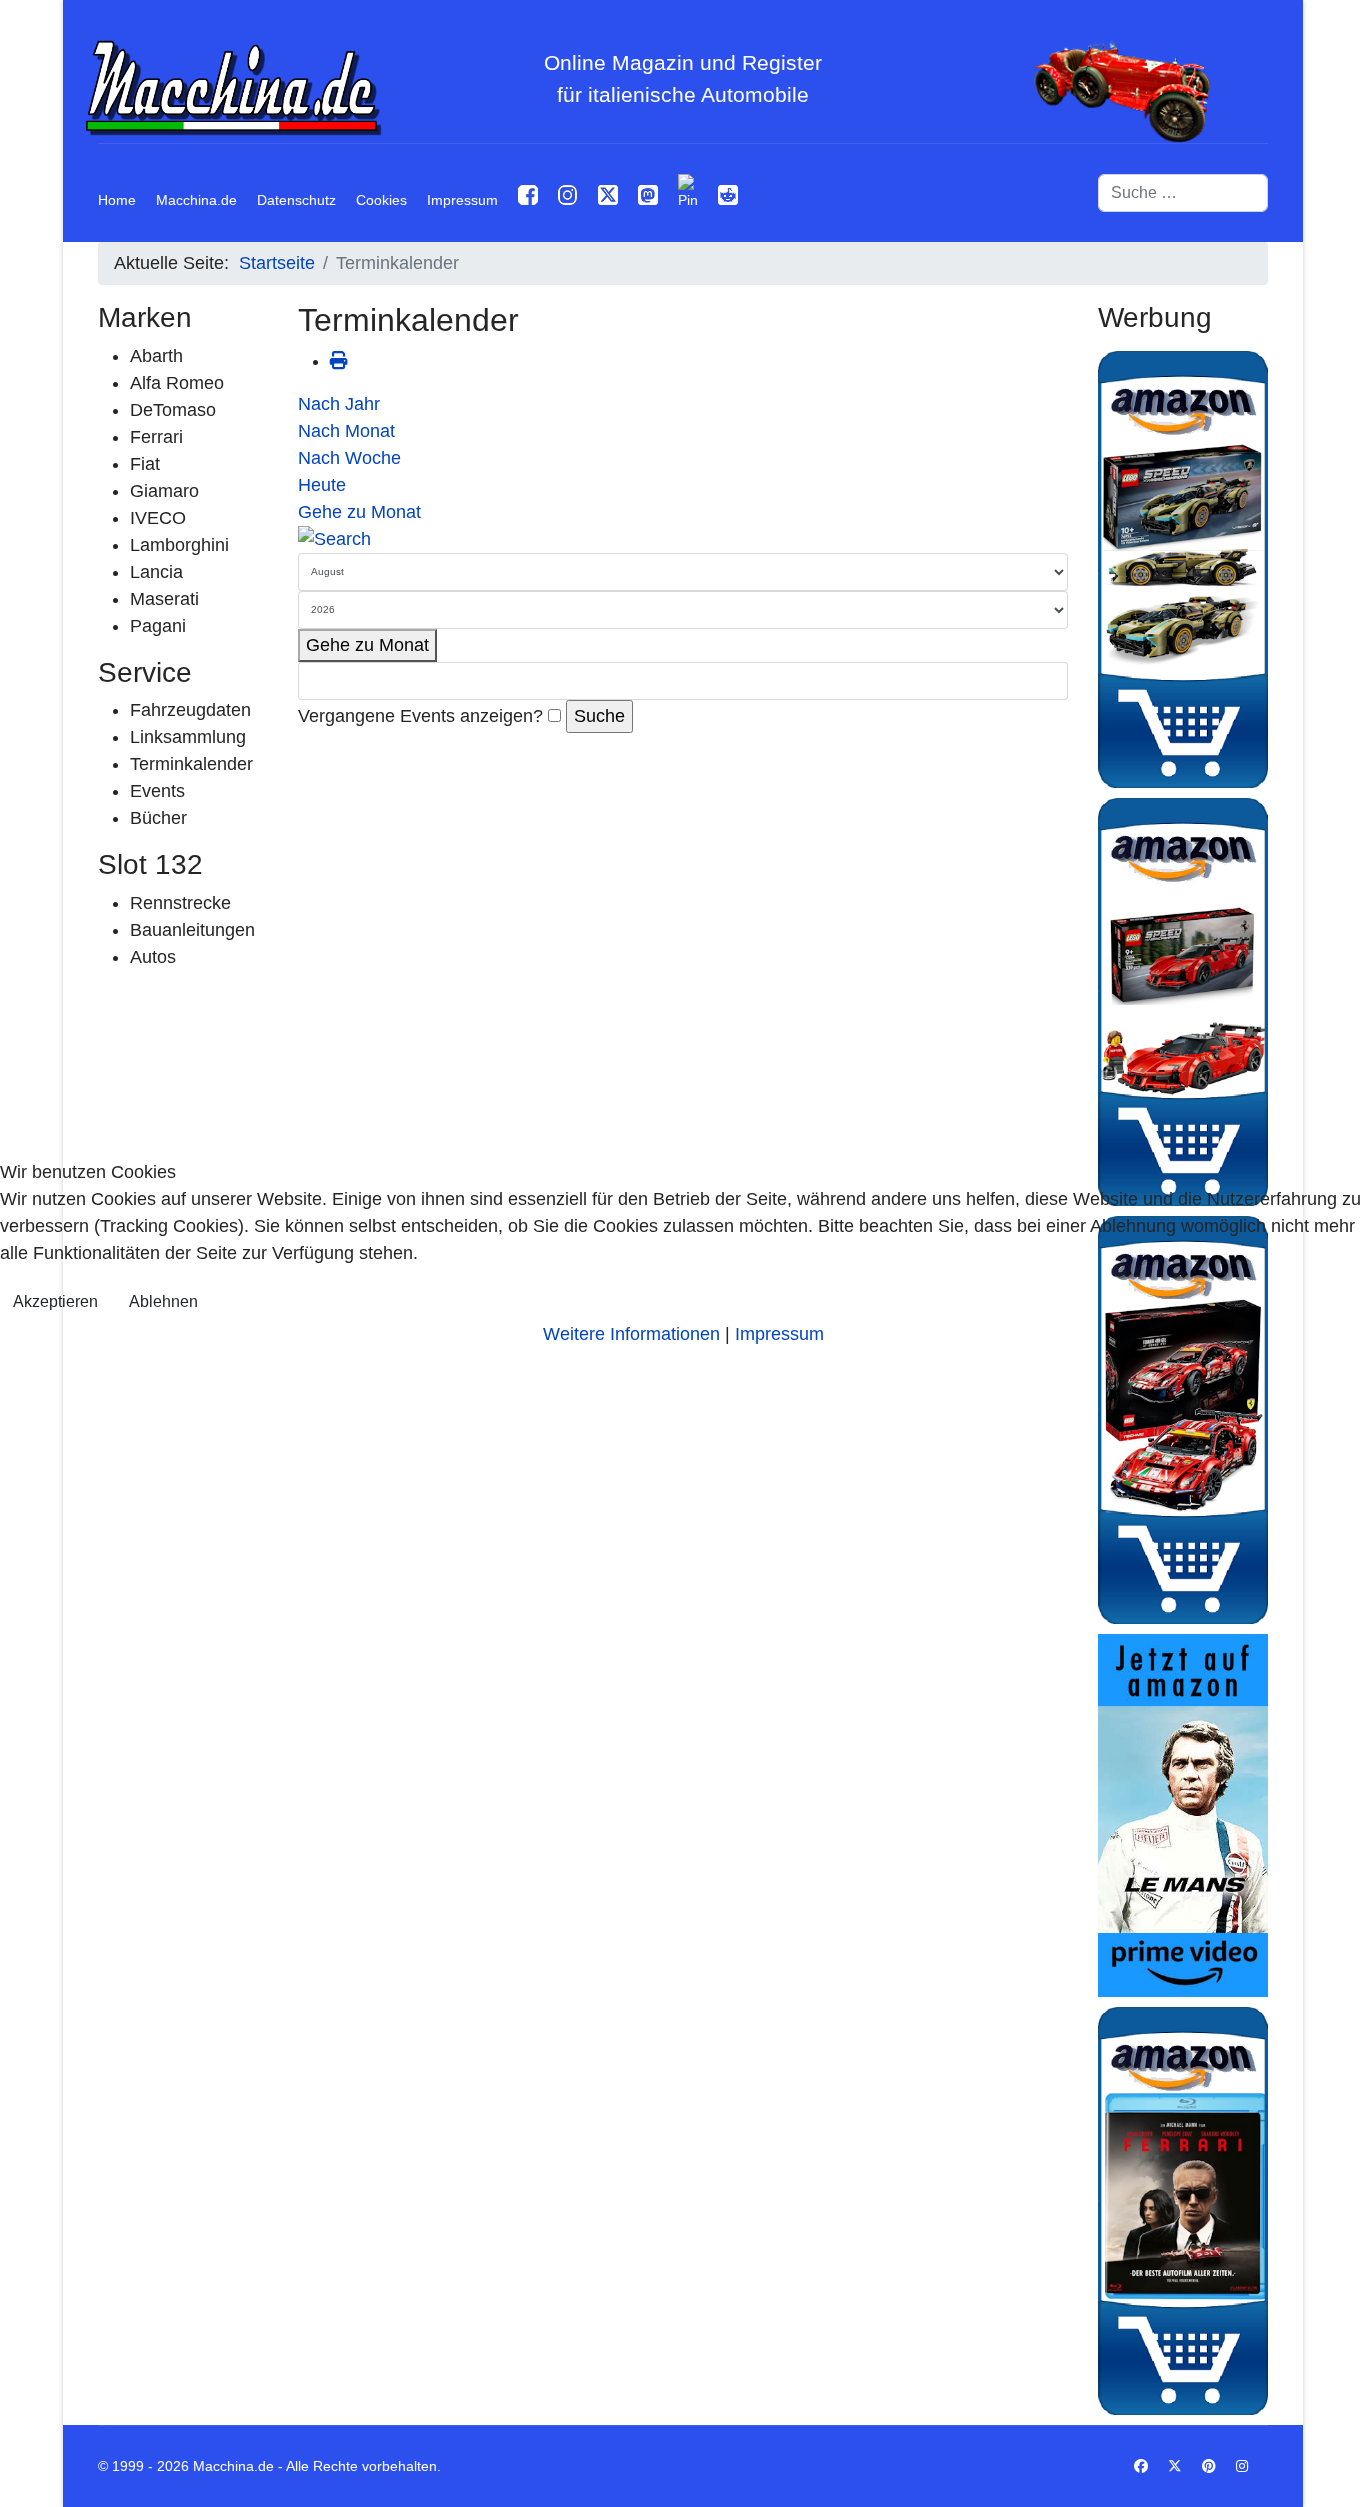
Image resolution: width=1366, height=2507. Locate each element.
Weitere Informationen (631, 1334)
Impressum (779, 1334)
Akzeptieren (55, 1301)
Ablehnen (163, 1301)
